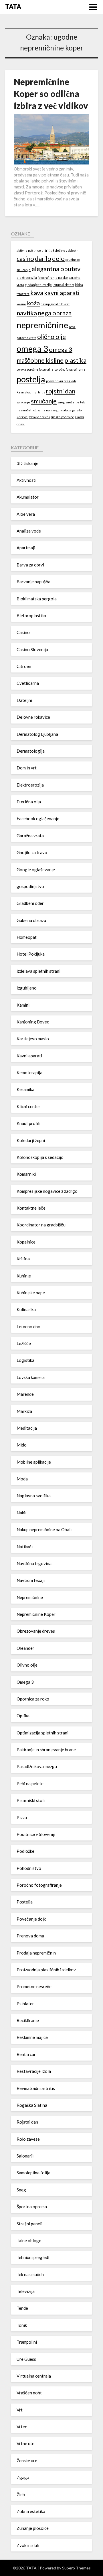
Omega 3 (25, 1682)
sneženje (72, 402)
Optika (23, 1716)
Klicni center (28, 1106)
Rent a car (26, 2054)
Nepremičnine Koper (36, 1614)
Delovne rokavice (33, 717)
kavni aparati (62, 293)
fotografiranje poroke (53, 278)
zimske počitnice (62, 417)
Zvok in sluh (28, 2545)
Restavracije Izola (34, 2071)
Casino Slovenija (32, 649)
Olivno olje (27, 1665)
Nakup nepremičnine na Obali (44, 1529)
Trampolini (27, 2342)
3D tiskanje (27, 463)
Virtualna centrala (34, 2376)
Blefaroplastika (31, 615)
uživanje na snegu (46, 410)
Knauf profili (28, 1123)
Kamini (23, 1005)
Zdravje (22, 417)
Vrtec (22, 2427)
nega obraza (55, 313)
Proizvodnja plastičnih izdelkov (46, 1970)
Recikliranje (28, 2020)
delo (58, 258)
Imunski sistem (63, 285)
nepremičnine (42, 325)
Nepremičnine (30, 1597)
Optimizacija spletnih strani (42, 1733)
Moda (22, 1479)
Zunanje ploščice (33, 2528)
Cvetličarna (28, 683)
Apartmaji (26, 548)
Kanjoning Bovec (33, 1022)
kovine (21, 304)
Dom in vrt (27, 768)
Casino (23, 632)
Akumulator (28, 497)
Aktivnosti (26, 480)
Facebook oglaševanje (38, 818)
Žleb (21, 2494)
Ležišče (24, 1343)
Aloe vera (26, 514)
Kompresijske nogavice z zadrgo (47, 1191)
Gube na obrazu (31, 920)
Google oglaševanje (36, 869)
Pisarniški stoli (31, 1800)
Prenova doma (30, 1936)
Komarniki (26, 1174)
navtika (27, 313)
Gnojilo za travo (32, 852)
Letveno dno (28, 1326)
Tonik (22, 2325)
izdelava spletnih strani (38, 971)
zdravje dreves (39, 417)
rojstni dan (61, 391)
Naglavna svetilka (34, 1496)
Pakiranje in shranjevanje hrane (46, 1750)
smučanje (44, 401)
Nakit (22, 1513)
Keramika (25, 1089)
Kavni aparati (29, 1056)
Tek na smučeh (30, 2274)
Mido (22, 1445)
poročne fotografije (40, 369)
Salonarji (25, 2156)
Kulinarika (26, 1309)
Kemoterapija (29, 1072)
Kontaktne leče (31, 1208)
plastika (75, 360)
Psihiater (25, 2004)
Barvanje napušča (33, 582)
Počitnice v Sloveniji (36, 1834)
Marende (25, 1394)
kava (37, 293)
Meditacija (27, 1428)
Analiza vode (29, 531)
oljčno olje (51, 337)
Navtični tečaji (31, 1580)
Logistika (25, 1360)
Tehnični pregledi (33, 2257)
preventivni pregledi (61, 381)
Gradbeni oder (30, 903)
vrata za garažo (71, 410)
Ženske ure (27, 2461)
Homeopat (27, 937)
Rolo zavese (28, 2139)
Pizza (22, 1817)
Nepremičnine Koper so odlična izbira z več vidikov (51, 94)
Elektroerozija (30, 785)
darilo (43, 258)
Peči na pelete (30, 1783)
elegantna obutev (56, 269)
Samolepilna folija (33, 2173)
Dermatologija (31, 751)
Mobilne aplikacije (34, 1462)
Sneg (21, 2190)
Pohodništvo (29, 1868)
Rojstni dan (27, 2122)
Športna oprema (32, 2207)
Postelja (25, 1902)
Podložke (25, 1851)
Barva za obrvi (30, 565)
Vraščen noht (29, 2393)
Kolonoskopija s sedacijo (40, 1157)
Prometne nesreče (34, 1986)
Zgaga (23, 2477)
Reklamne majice (32, 2037)
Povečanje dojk (31, 1919)
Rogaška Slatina (32, 2105)
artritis (47, 250)
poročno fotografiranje (70, 369)
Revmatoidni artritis (31, 392)
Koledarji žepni (31, 1140)
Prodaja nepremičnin (36, 1953)
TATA (13, 7)
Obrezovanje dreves (36, 1631)
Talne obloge (29, 2240)
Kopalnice (26, 1242)
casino (25, 258)
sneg (61, 402)
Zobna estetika (31, 2511)
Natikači (25, 1547)
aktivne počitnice (29, 250)
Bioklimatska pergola (37, 599)
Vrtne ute (25, 2443)
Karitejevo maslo (33, 1039)
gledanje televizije (38, 285)
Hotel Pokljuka (31, 954)
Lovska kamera (31, 1377)
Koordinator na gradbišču (41, 1225)
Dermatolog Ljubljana (37, 734)
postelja (31, 379)
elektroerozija (27, 278)
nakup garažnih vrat (55, 304)
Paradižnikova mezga (37, 1766)
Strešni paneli (29, 2224)
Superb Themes (76, 2568)
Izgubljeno (27, 988)
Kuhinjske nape (31, 1293)
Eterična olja (29, 802)
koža (33, 303)
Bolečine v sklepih (66, 250)
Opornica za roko (33, 1699)
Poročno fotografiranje (39, 1885)
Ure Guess (26, 2359)
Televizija (26, 2291)
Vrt (20, 2410)
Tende (22, 2308)
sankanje (23, 402)
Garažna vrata (30, 836)
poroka (21, 369)
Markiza (24, 1411)
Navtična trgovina (34, 1563)
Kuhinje (24, 1276)
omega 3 (32, 349)
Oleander (25, 1648)
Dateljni (24, 700)
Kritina (23, 1259)
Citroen (24, 666)
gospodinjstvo (30, 886)
